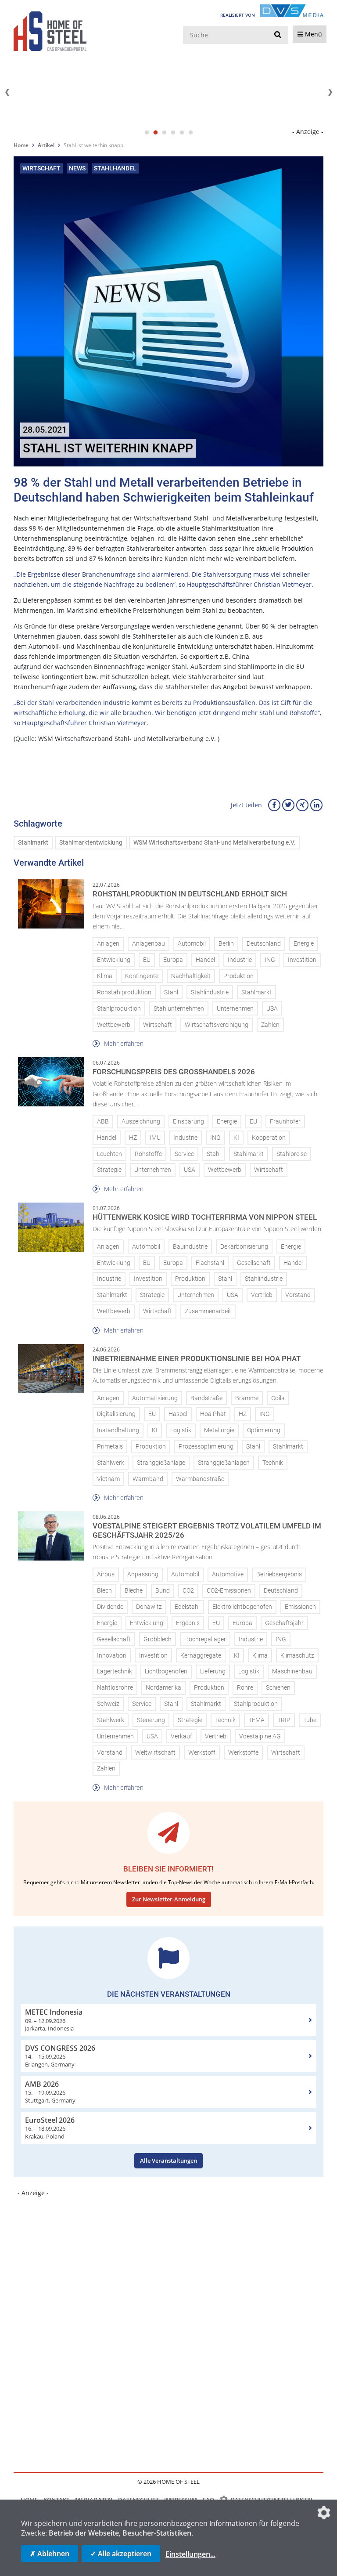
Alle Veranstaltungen (168, 2161)
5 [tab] (182, 133)
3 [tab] (164, 133)
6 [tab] (190, 133)
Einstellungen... (190, 2554)
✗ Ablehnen (50, 2554)
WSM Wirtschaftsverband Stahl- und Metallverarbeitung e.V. (214, 843)
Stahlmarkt (33, 843)
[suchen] (278, 35)
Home (21, 145)
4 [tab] (173, 133)
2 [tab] (155, 133)
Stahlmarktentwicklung (91, 843)
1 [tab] (147, 133)
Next (330, 92)
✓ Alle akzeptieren (121, 2554)
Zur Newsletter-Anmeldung (169, 1899)
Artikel (46, 145)
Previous (7, 92)
